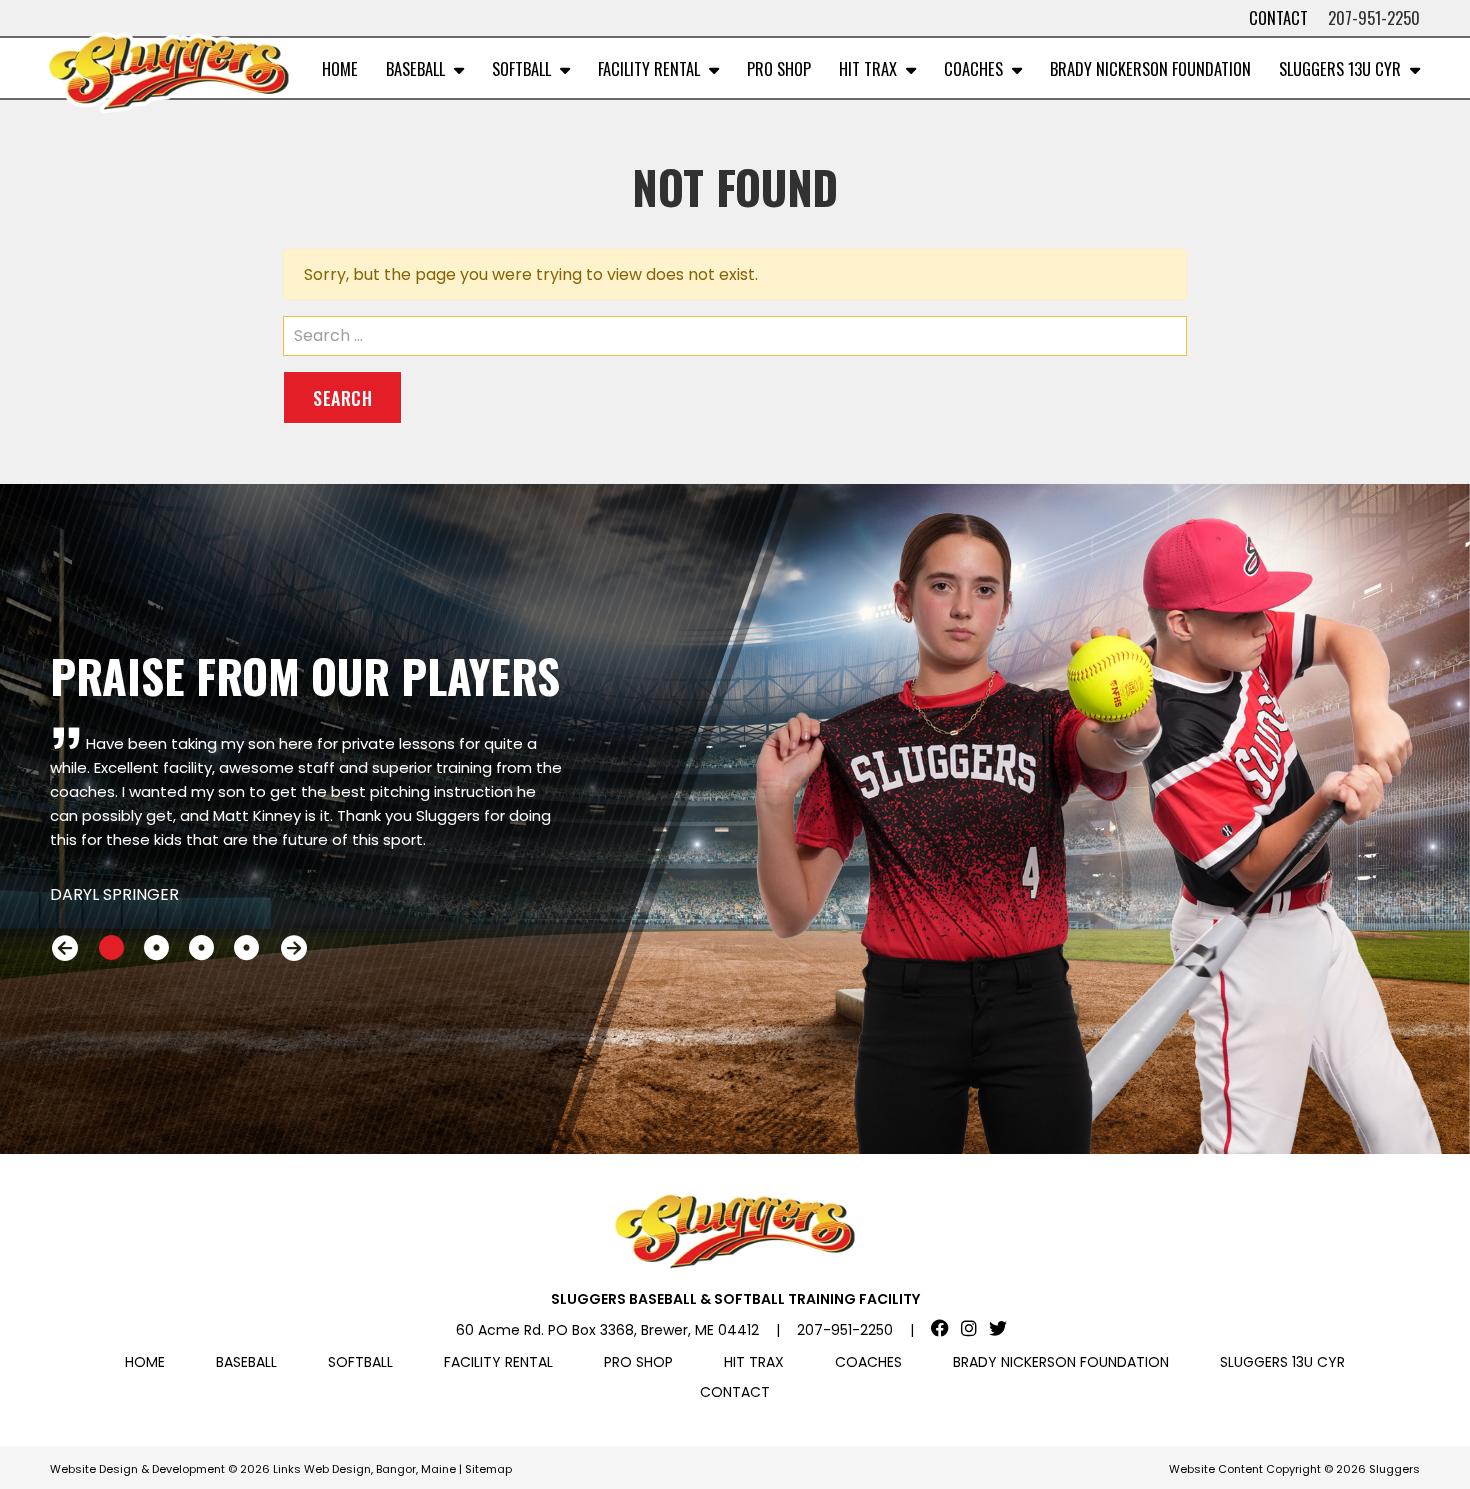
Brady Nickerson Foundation (1150, 68)
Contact (1278, 17)
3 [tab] (201, 948)
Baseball (415, 68)
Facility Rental (649, 68)
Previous (64, 947)
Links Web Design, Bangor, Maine (366, 1469)
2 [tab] (156, 948)
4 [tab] (246, 948)
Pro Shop (779, 68)
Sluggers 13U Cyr (1340, 68)
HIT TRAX (868, 68)
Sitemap (488, 1469)
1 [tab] (111, 948)
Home (340, 68)
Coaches (973, 68)
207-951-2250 (1374, 17)
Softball (521, 68)
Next (293, 947)
